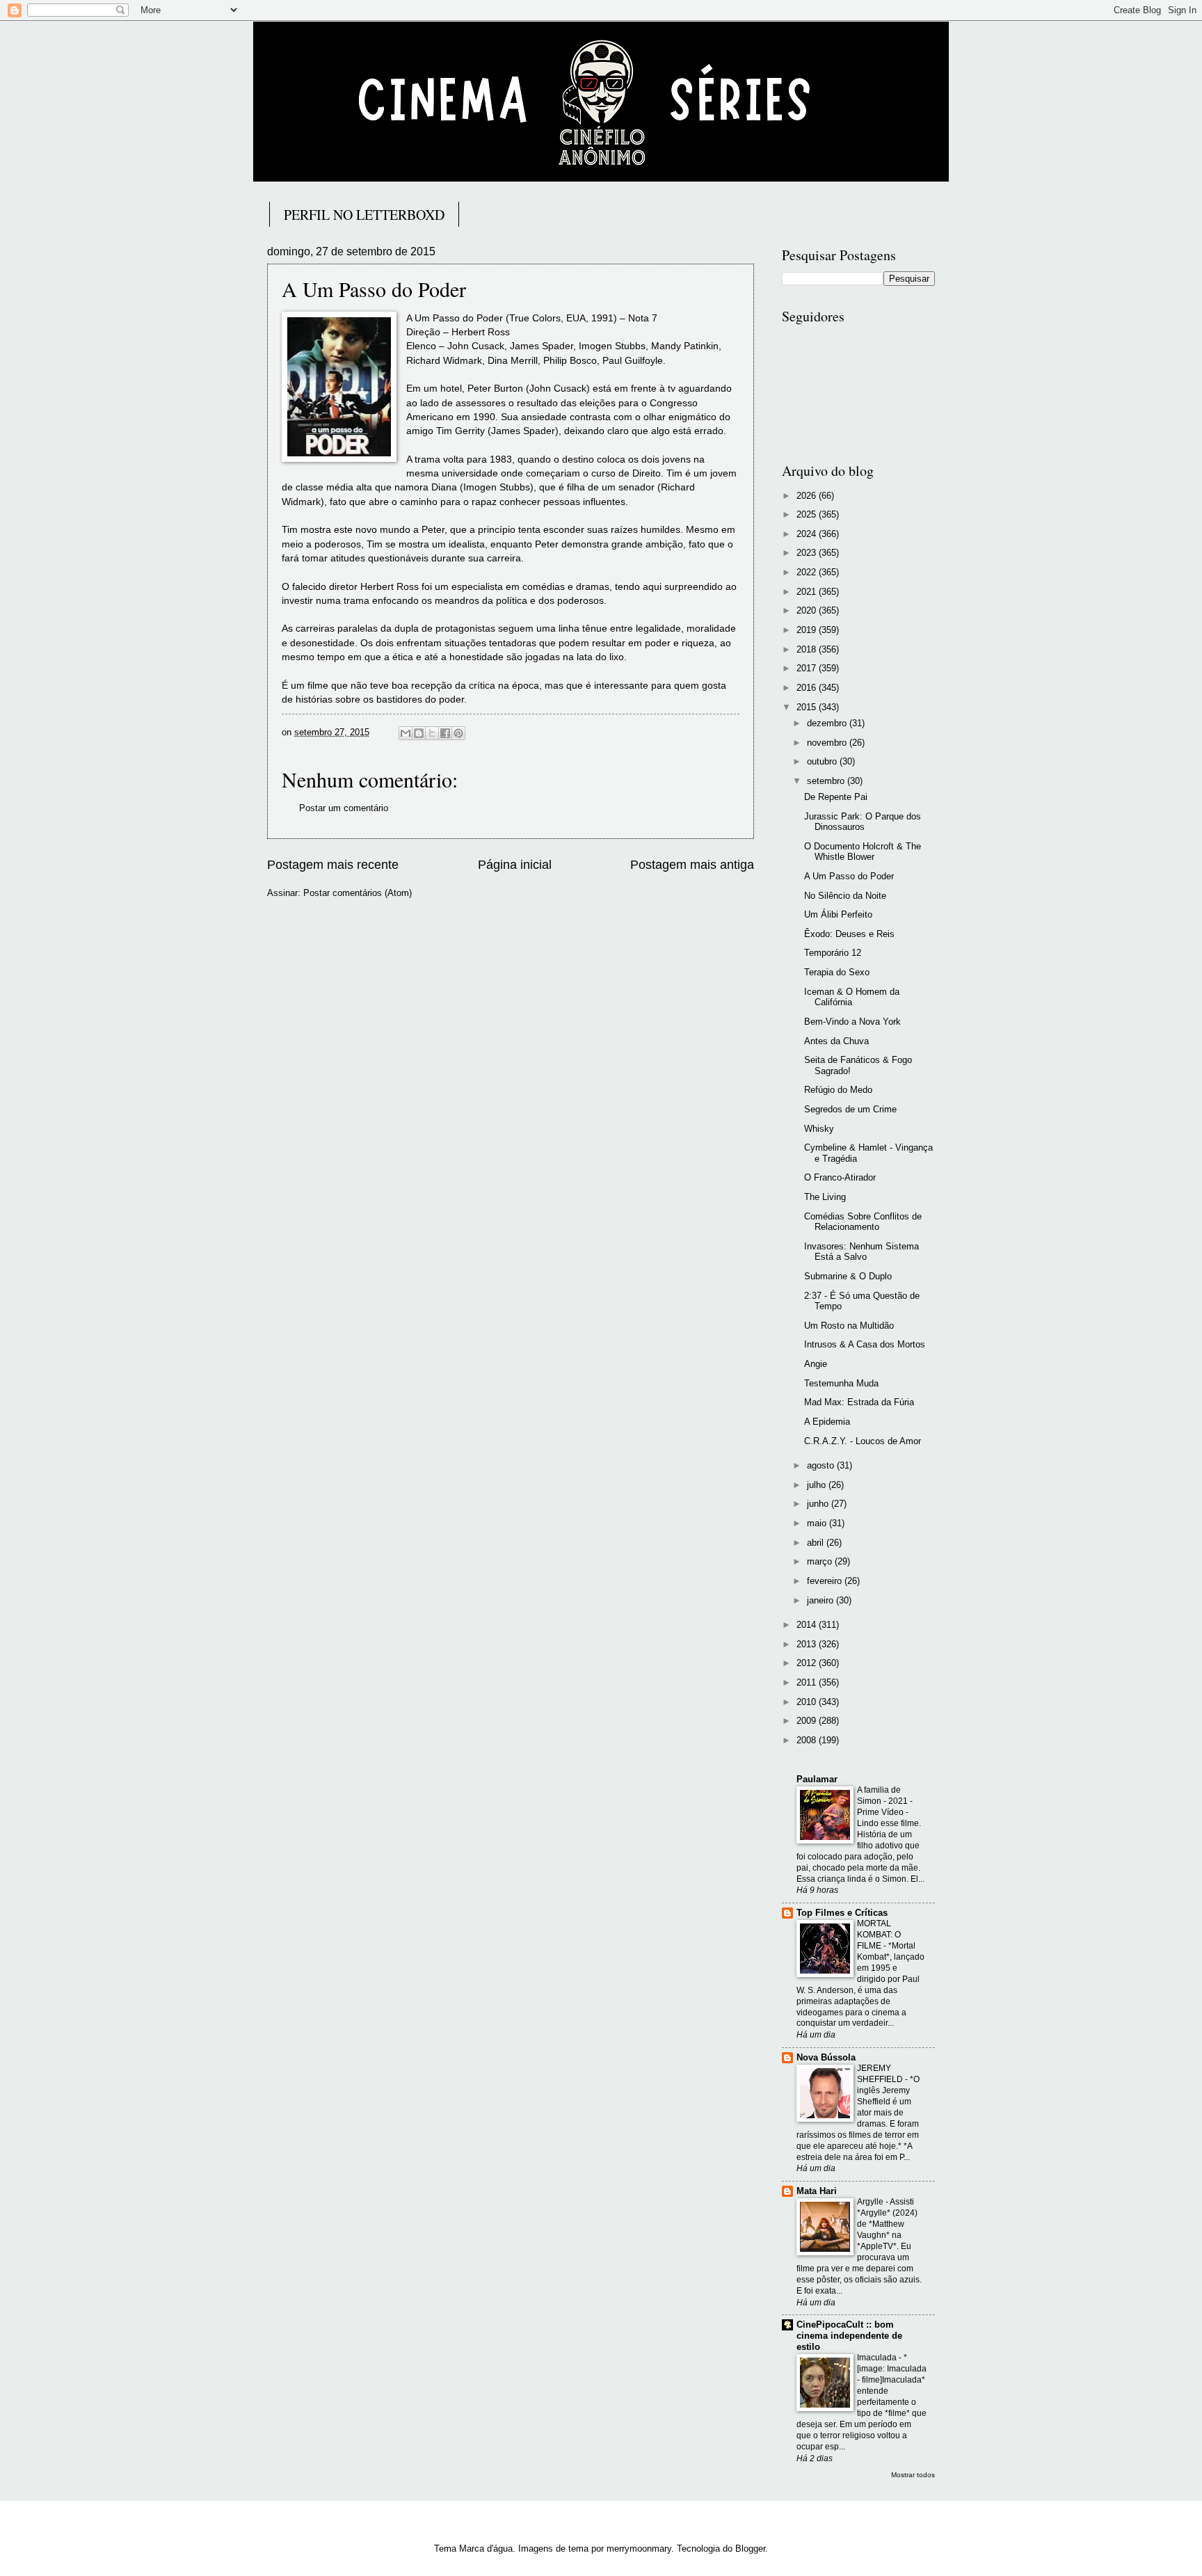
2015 (808, 707)
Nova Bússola (826, 2057)
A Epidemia (827, 1422)
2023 (808, 553)
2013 (808, 1644)
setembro (827, 781)
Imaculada (878, 2358)
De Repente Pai (836, 797)
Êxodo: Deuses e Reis (849, 934)
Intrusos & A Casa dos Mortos (865, 1344)
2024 (808, 534)
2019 (808, 630)
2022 (808, 572)
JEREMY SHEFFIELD (881, 2074)
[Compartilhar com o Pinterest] (458, 733)
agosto (822, 1465)
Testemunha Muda (841, 1383)
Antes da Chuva (836, 1041)
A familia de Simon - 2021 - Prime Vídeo (885, 1801)
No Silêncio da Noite (845, 896)
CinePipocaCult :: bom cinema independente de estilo (849, 2336)
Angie (816, 1364)
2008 (808, 1740)
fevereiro (826, 1581)
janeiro (822, 1600)
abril (817, 1543)
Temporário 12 (833, 953)
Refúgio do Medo (838, 1090)
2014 (808, 1625)
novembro (828, 743)
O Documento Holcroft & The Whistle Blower (863, 851)
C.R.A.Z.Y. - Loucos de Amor (863, 1441)
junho (819, 1504)
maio (818, 1523)
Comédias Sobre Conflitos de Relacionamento (863, 1222)
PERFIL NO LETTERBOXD (364, 215)
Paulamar (817, 1779)
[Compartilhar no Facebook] (445, 733)
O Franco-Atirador (840, 1177)
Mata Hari (817, 2191)
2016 (808, 688)
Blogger (750, 2549)
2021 (808, 592)
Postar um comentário (344, 808)
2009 (808, 1721)
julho (818, 1485)
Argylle (871, 2202)
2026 (808, 496)
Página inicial (515, 865)
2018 (808, 649)
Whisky (819, 1129)
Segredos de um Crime (850, 1109)
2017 (808, 668)
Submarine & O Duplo (848, 1276)
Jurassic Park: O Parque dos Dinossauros (863, 822)
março (821, 1561)
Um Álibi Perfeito (838, 914)
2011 (808, 1682)
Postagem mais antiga (692, 865)
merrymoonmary (639, 2549)
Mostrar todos (913, 2475)
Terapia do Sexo (837, 972)
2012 (808, 1663)
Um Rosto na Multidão (849, 1326)
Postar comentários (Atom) (358, 893)
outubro (823, 761)
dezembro (828, 723)
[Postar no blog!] (419, 733)
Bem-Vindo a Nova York (852, 1022)
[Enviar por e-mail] (406, 733)
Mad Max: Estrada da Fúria (859, 1402)
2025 (808, 514)
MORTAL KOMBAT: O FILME (879, 1935)
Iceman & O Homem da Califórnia (852, 997)
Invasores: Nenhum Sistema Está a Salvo (862, 1251)
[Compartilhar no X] (432, 733)
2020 (808, 610)
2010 (808, 1702)
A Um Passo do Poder (849, 876)
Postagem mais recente (333, 865)
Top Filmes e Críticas (842, 1913)
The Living (825, 1197)
